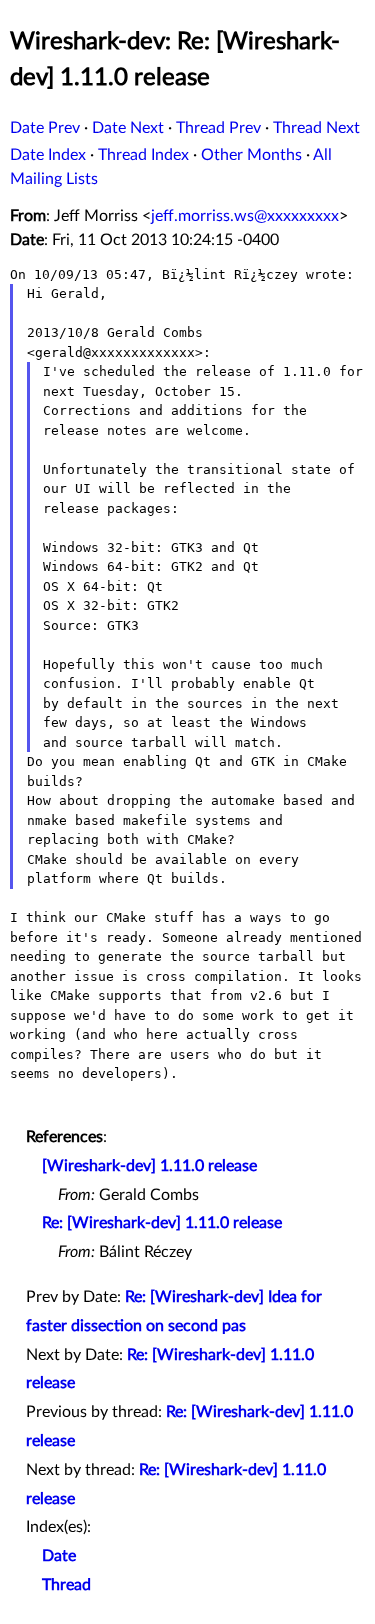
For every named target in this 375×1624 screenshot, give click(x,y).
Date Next (128, 128)
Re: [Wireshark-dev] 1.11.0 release (162, 1223)
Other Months (251, 155)
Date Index (48, 155)
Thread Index (143, 155)
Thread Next (316, 128)
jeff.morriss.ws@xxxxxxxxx (245, 216)
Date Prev (45, 128)
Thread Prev (218, 128)
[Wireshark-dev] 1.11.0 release (149, 1166)
